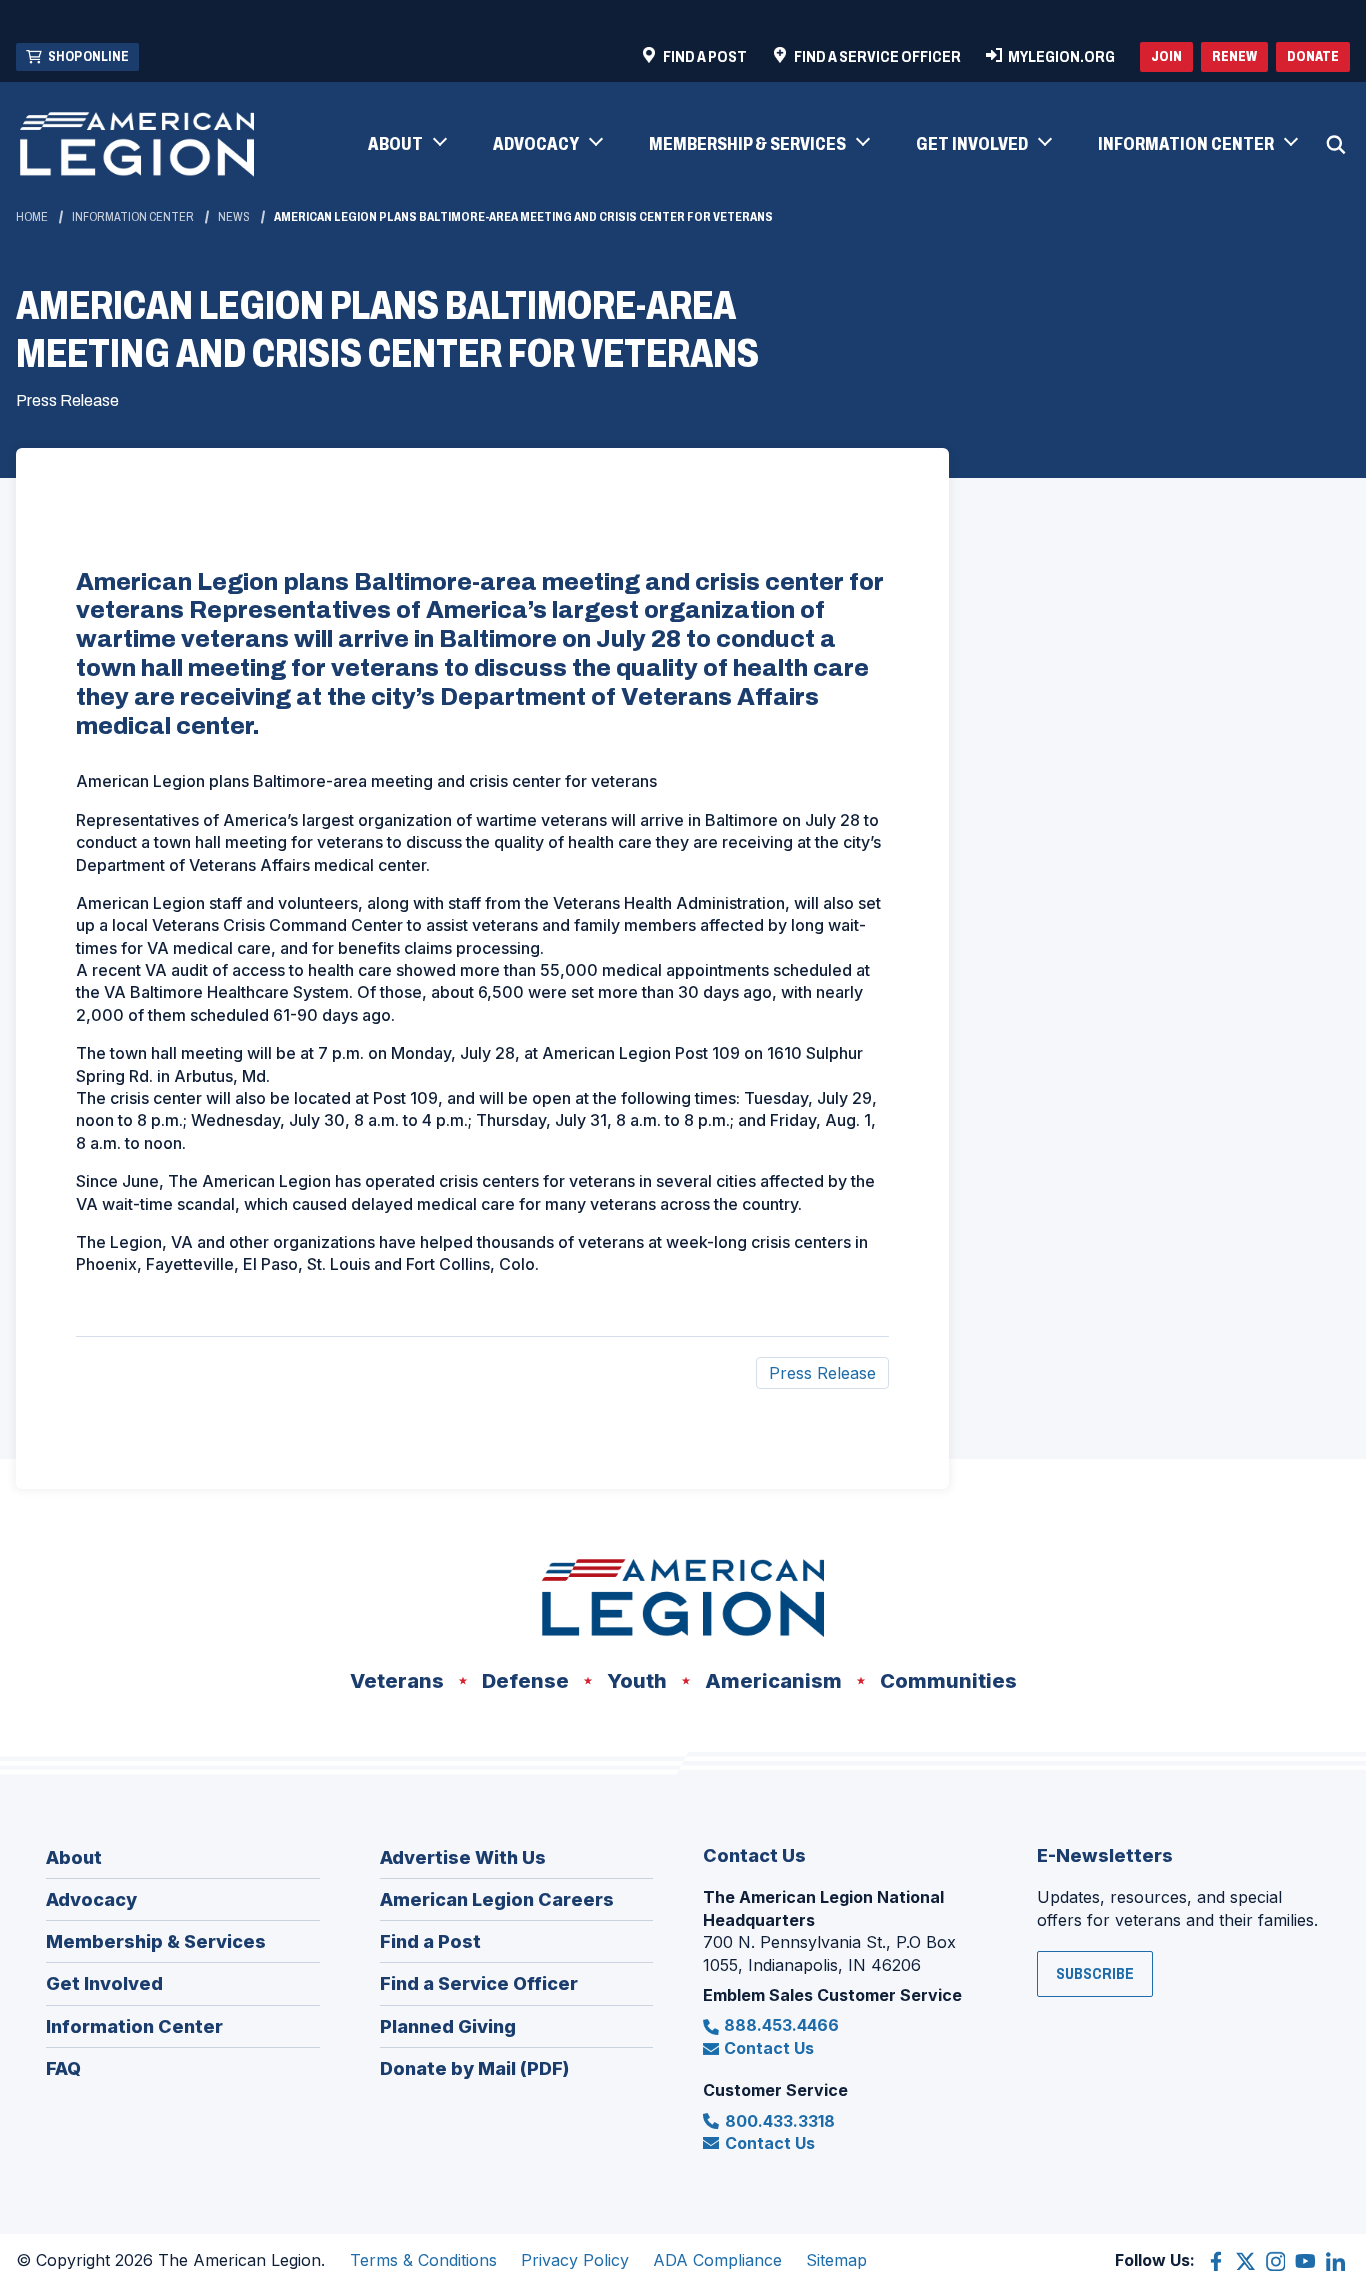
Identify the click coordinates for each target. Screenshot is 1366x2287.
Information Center (133, 217)
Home (32, 217)
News (234, 217)
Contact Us (769, 2048)
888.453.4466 (781, 2025)
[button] (406, 145)
